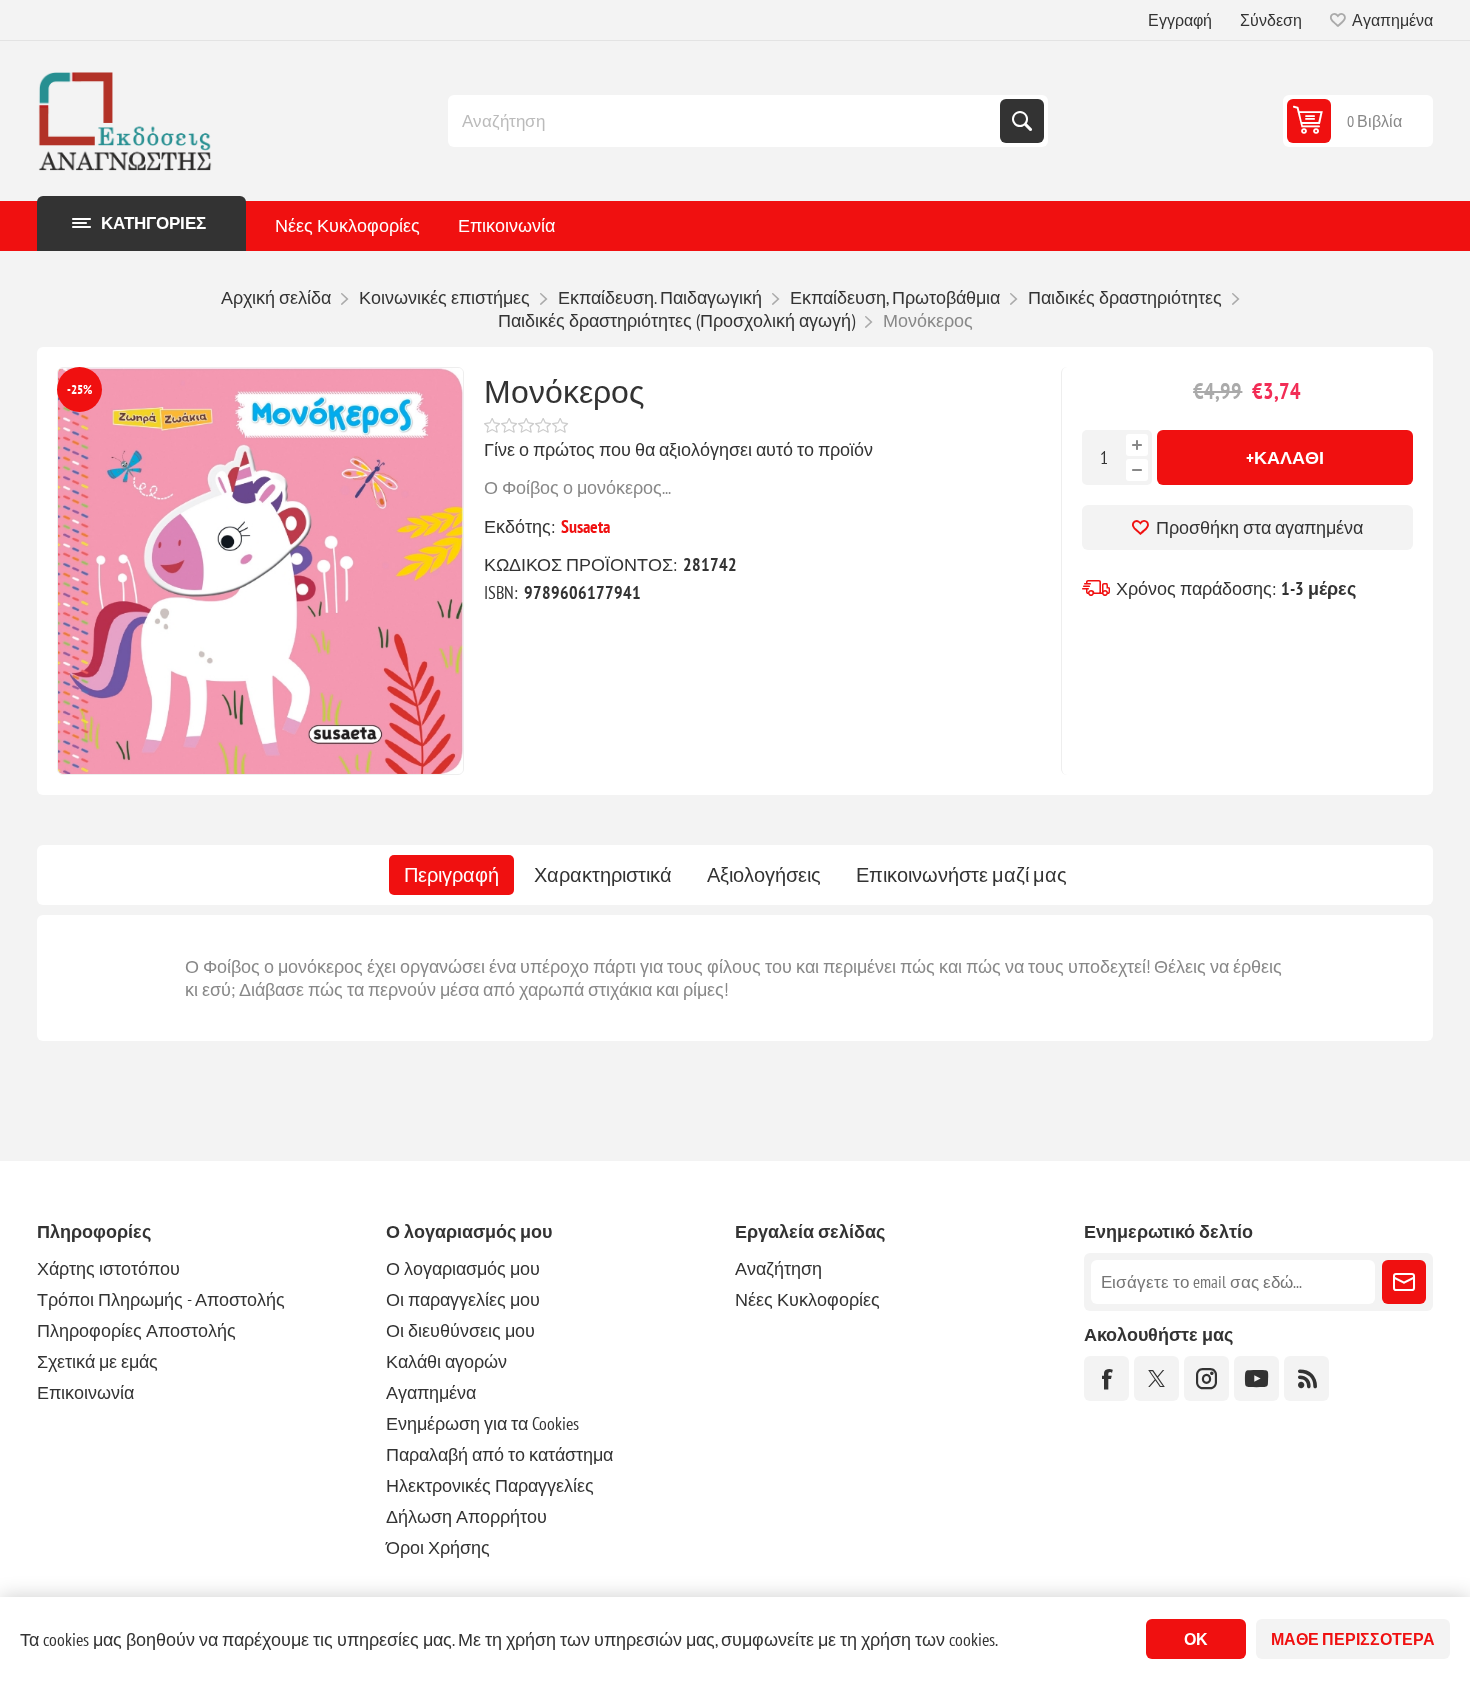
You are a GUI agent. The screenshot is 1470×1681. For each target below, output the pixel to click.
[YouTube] (1256, 1378)
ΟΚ (1196, 1639)
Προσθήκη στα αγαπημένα (1259, 527)
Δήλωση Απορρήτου (466, 1516)
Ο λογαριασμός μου (463, 1268)
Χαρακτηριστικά (603, 875)
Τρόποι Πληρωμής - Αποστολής (161, 1299)
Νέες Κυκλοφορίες (347, 225)
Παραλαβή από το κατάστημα (499, 1454)
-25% (79, 389)
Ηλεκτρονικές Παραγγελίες (490, 1485)
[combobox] (726, 121)
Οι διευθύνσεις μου (460, 1330)
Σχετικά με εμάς (97, 1361)
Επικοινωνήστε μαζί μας (961, 875)
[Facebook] (1106, 1378)
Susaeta (585, 526)
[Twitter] (1156, 1378)
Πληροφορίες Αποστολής (136, 1330)
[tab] (451, 875)
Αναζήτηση (1022, 121)
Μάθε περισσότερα (1353, 1639)
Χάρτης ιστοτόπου (108, 1268)
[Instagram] (1206, 1378)
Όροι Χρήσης (438, 1547)
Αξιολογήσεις (764, 875)
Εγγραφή (1180, 20)
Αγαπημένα (431, 1392)
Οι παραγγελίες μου (463, 1299)
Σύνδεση (1271, 20)
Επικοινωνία (506, 225)
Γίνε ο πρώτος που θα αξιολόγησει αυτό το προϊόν (678, 449)
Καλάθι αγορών (446, 1361)
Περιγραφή (451, 875)
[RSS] (1306, 1378)
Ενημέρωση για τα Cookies (482, 1423)
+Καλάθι (1285, 457)
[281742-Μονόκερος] (260, 571)
